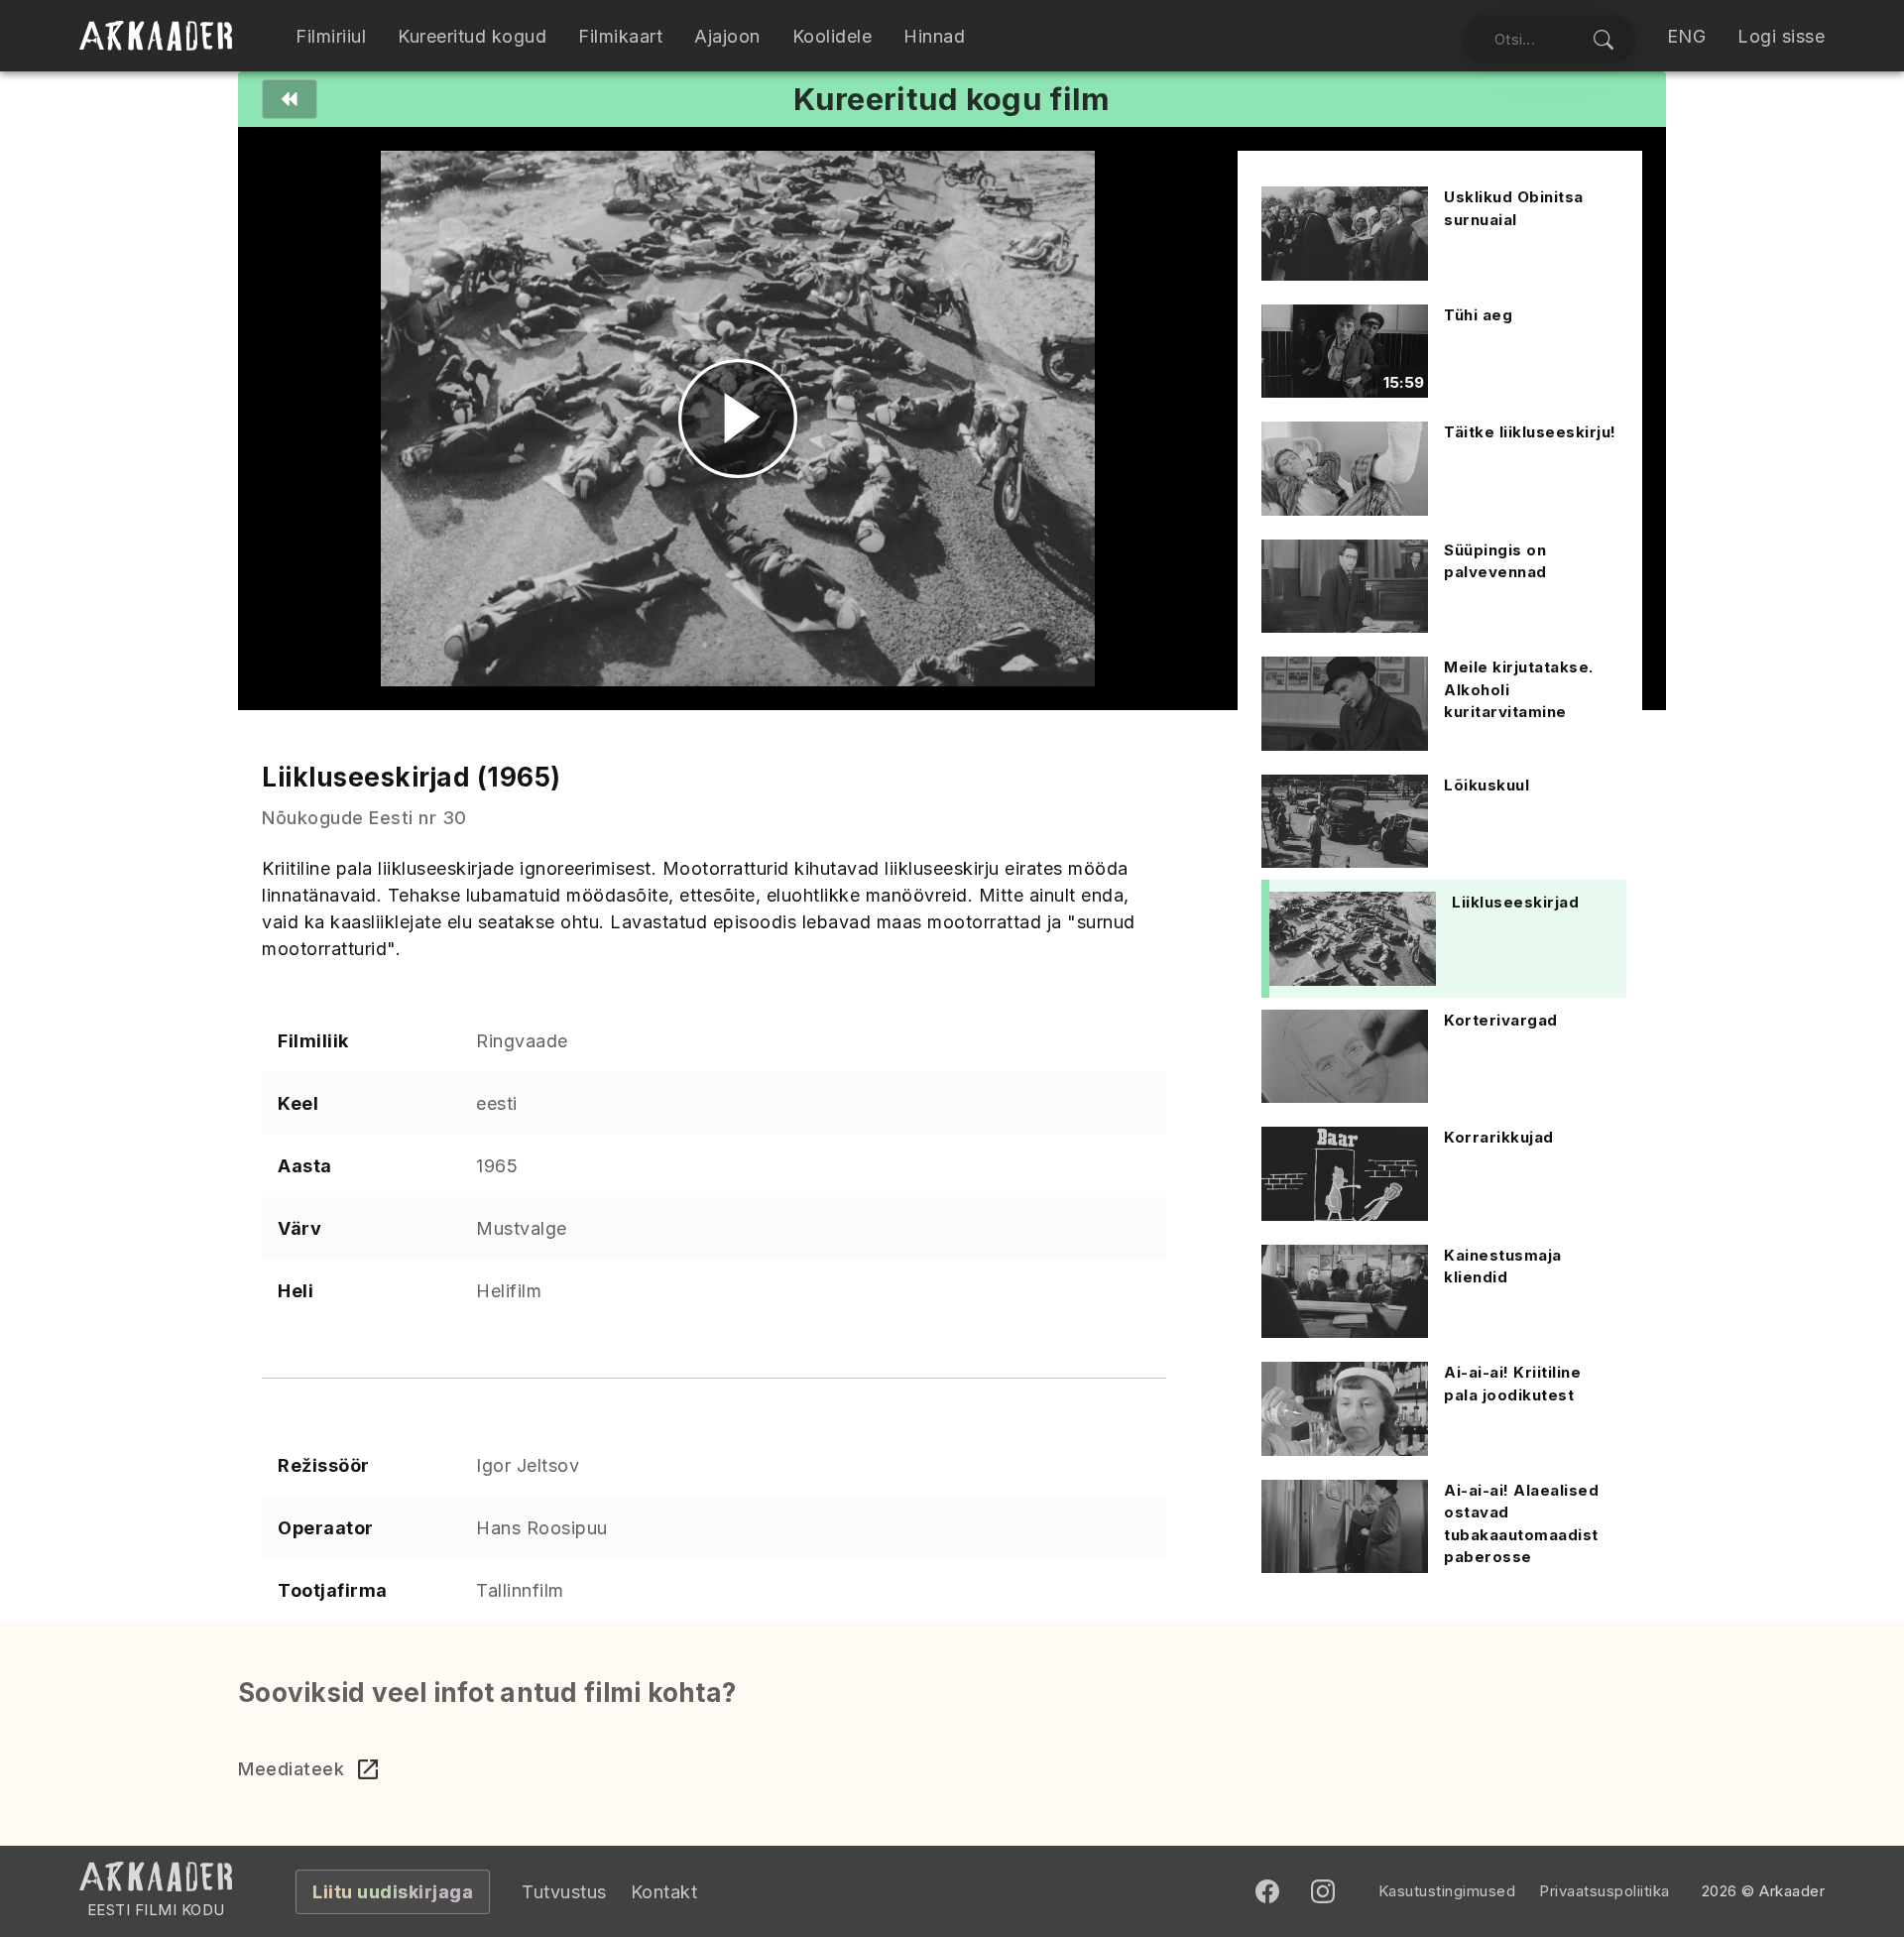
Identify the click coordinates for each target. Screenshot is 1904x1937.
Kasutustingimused (1447, 1891)
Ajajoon (727, 36)
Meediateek (291, 1769)
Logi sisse (1781, 36)
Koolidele (833, 36)
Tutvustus (564, 1892)
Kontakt (664, 1892)
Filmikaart (620, 36)
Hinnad (934, 36)
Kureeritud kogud (472, 36)
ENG (1687, 36)
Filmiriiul (331, 36)
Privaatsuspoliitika (1605, 1891)
